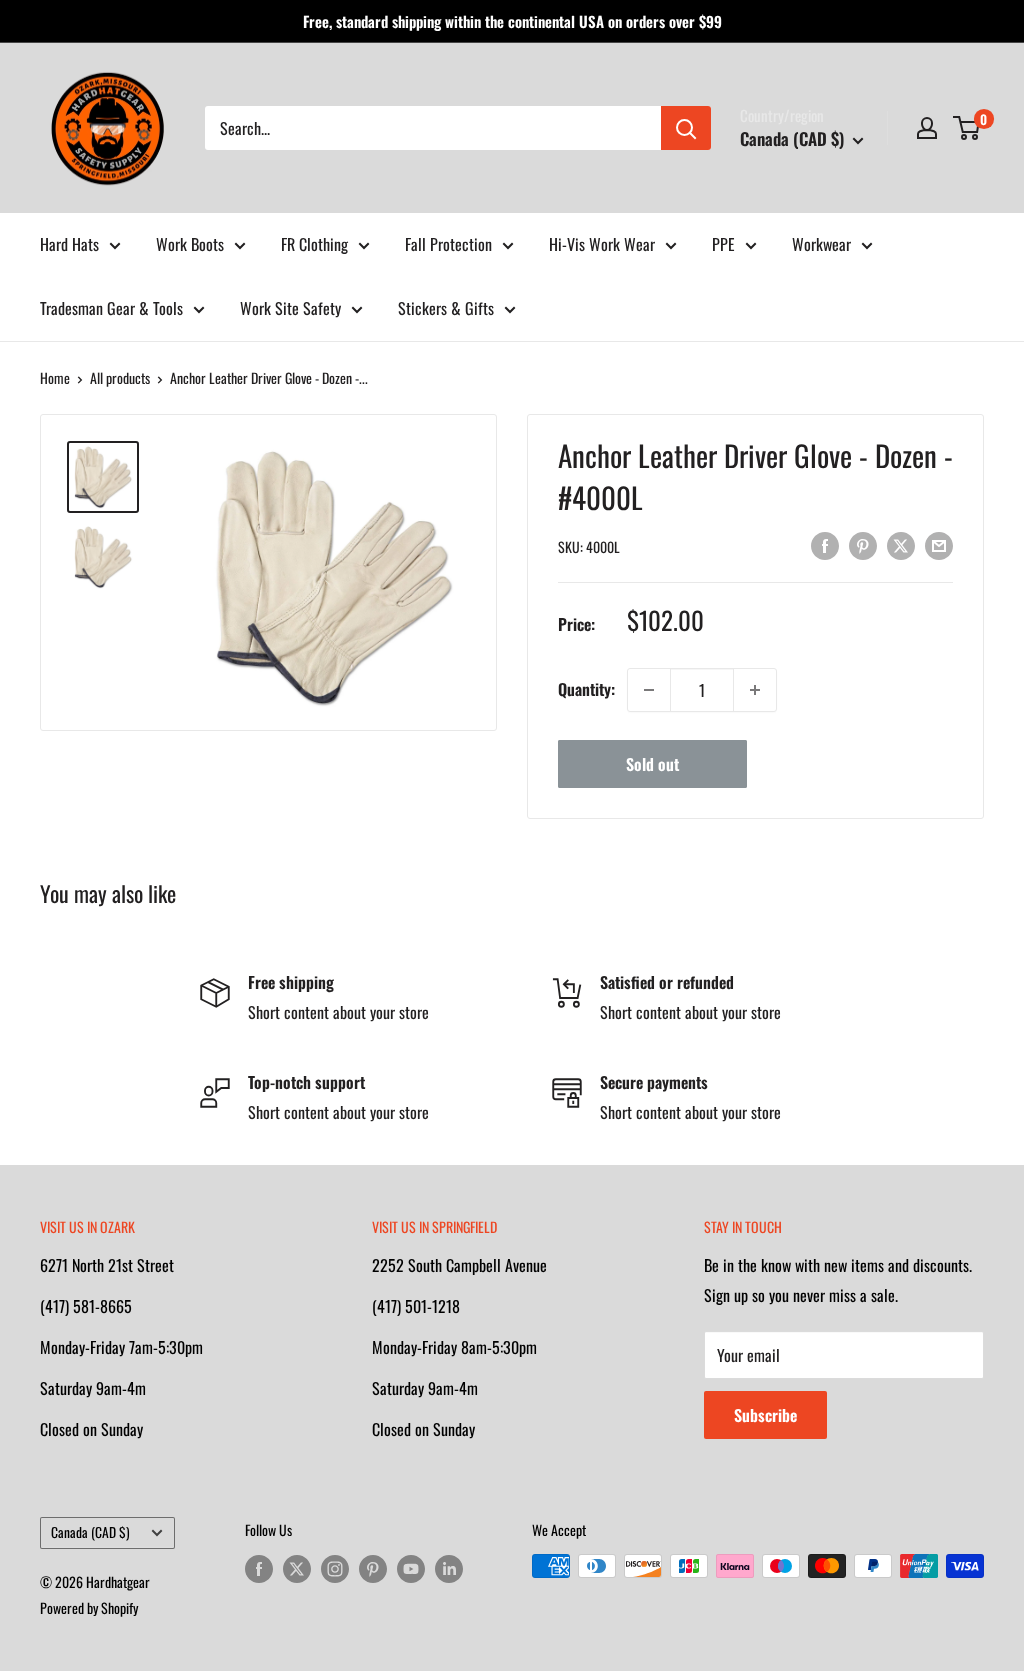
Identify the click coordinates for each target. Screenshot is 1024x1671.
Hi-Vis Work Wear (602, 244)
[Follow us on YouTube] (411, 1568)
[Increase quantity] (755, 690)
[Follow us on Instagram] (335, 1568)
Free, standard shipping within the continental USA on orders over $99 (512, 21)
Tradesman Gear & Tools (111, 308)
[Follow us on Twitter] (297, 1568)
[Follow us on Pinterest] (373, 1568)
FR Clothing (314, 244)
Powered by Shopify (89, 1607)
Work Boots (190, 244)
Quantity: (586, 689)
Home (55, 377)
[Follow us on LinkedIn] (449, 1568)
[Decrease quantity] (649, 690)
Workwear (821, 244)
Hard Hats (69, 244)
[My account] (927, 128)
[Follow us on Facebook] (259, 1568)
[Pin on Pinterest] (863, 545)
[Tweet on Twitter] (901, 545)
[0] (967, 128)
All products (120, 377)
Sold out (652, 764)
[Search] (686, 128)
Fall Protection (448, 244)
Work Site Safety (290, 308)
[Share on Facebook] (825, 545)
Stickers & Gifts (446, 308)
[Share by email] (939, 545)
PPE (723, 244)
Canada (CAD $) (90, 1532)
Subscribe (765, 1415)
